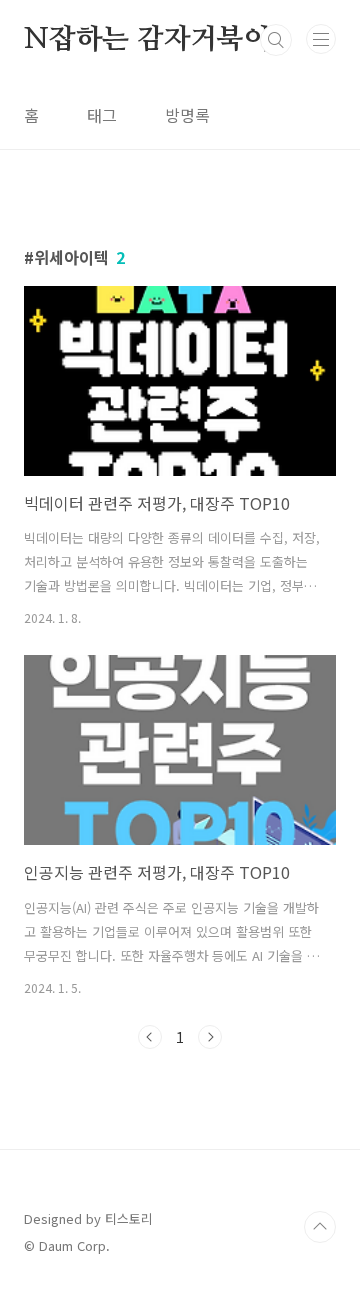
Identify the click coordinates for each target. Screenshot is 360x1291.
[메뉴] (321, 39)
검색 (276, 40)
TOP (320, 1227)
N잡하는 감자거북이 (147, 40)
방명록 (187, 115)
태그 (102, 115)
